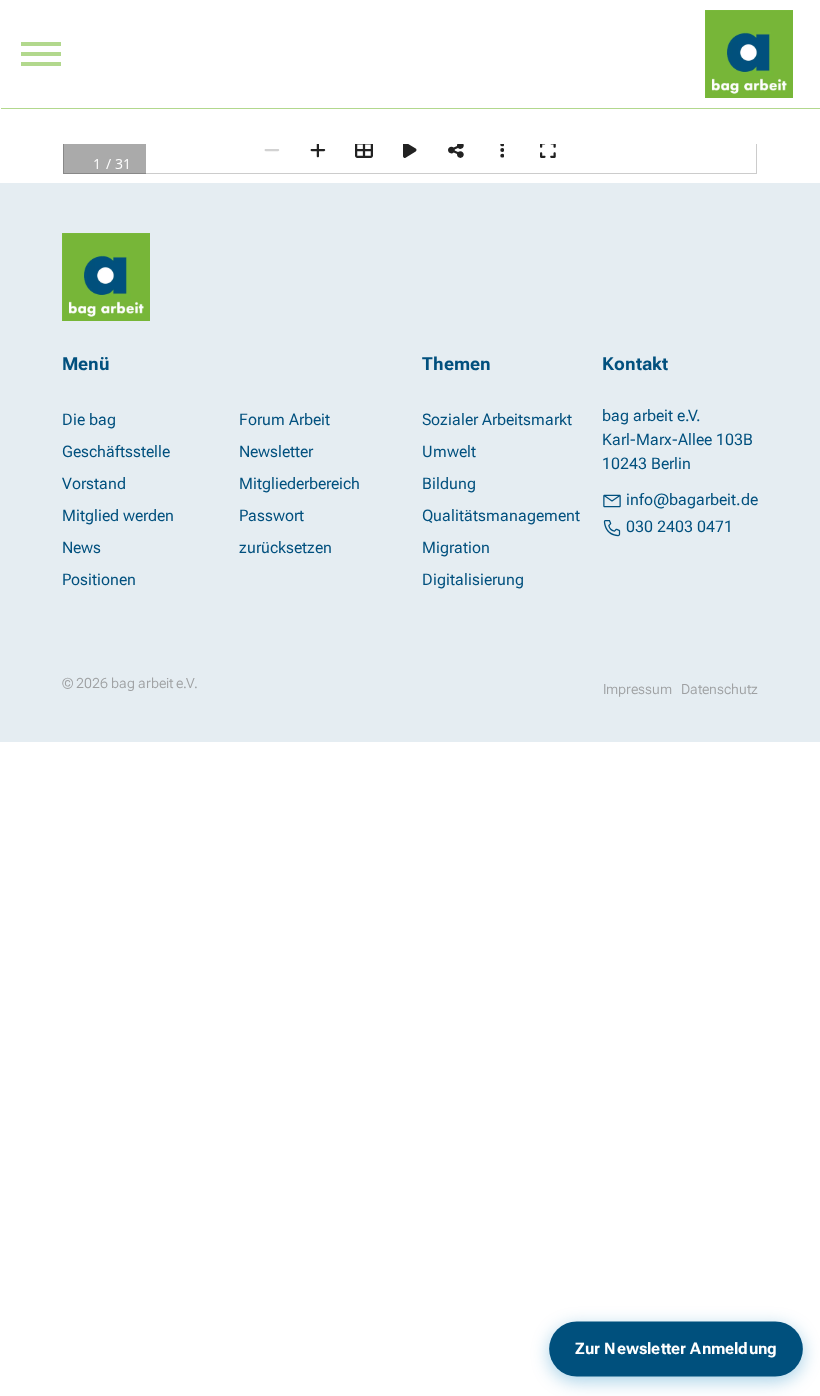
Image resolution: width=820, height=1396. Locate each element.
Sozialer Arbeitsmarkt (497, 419)
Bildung (449, 483)
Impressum (637, 689)
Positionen (99, 579)
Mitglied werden (118, 515)
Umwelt (449, 451)
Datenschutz (719, 689)
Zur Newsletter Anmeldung (676, 1348)
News (81, 547)
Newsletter (276, 451)
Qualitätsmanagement (501, 515)
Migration (456, 547)
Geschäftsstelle (116, 451)
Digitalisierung (473, 579)
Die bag (89, 419)
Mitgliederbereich (299, 483)
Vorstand (94, 483)
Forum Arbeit (284, 419)
